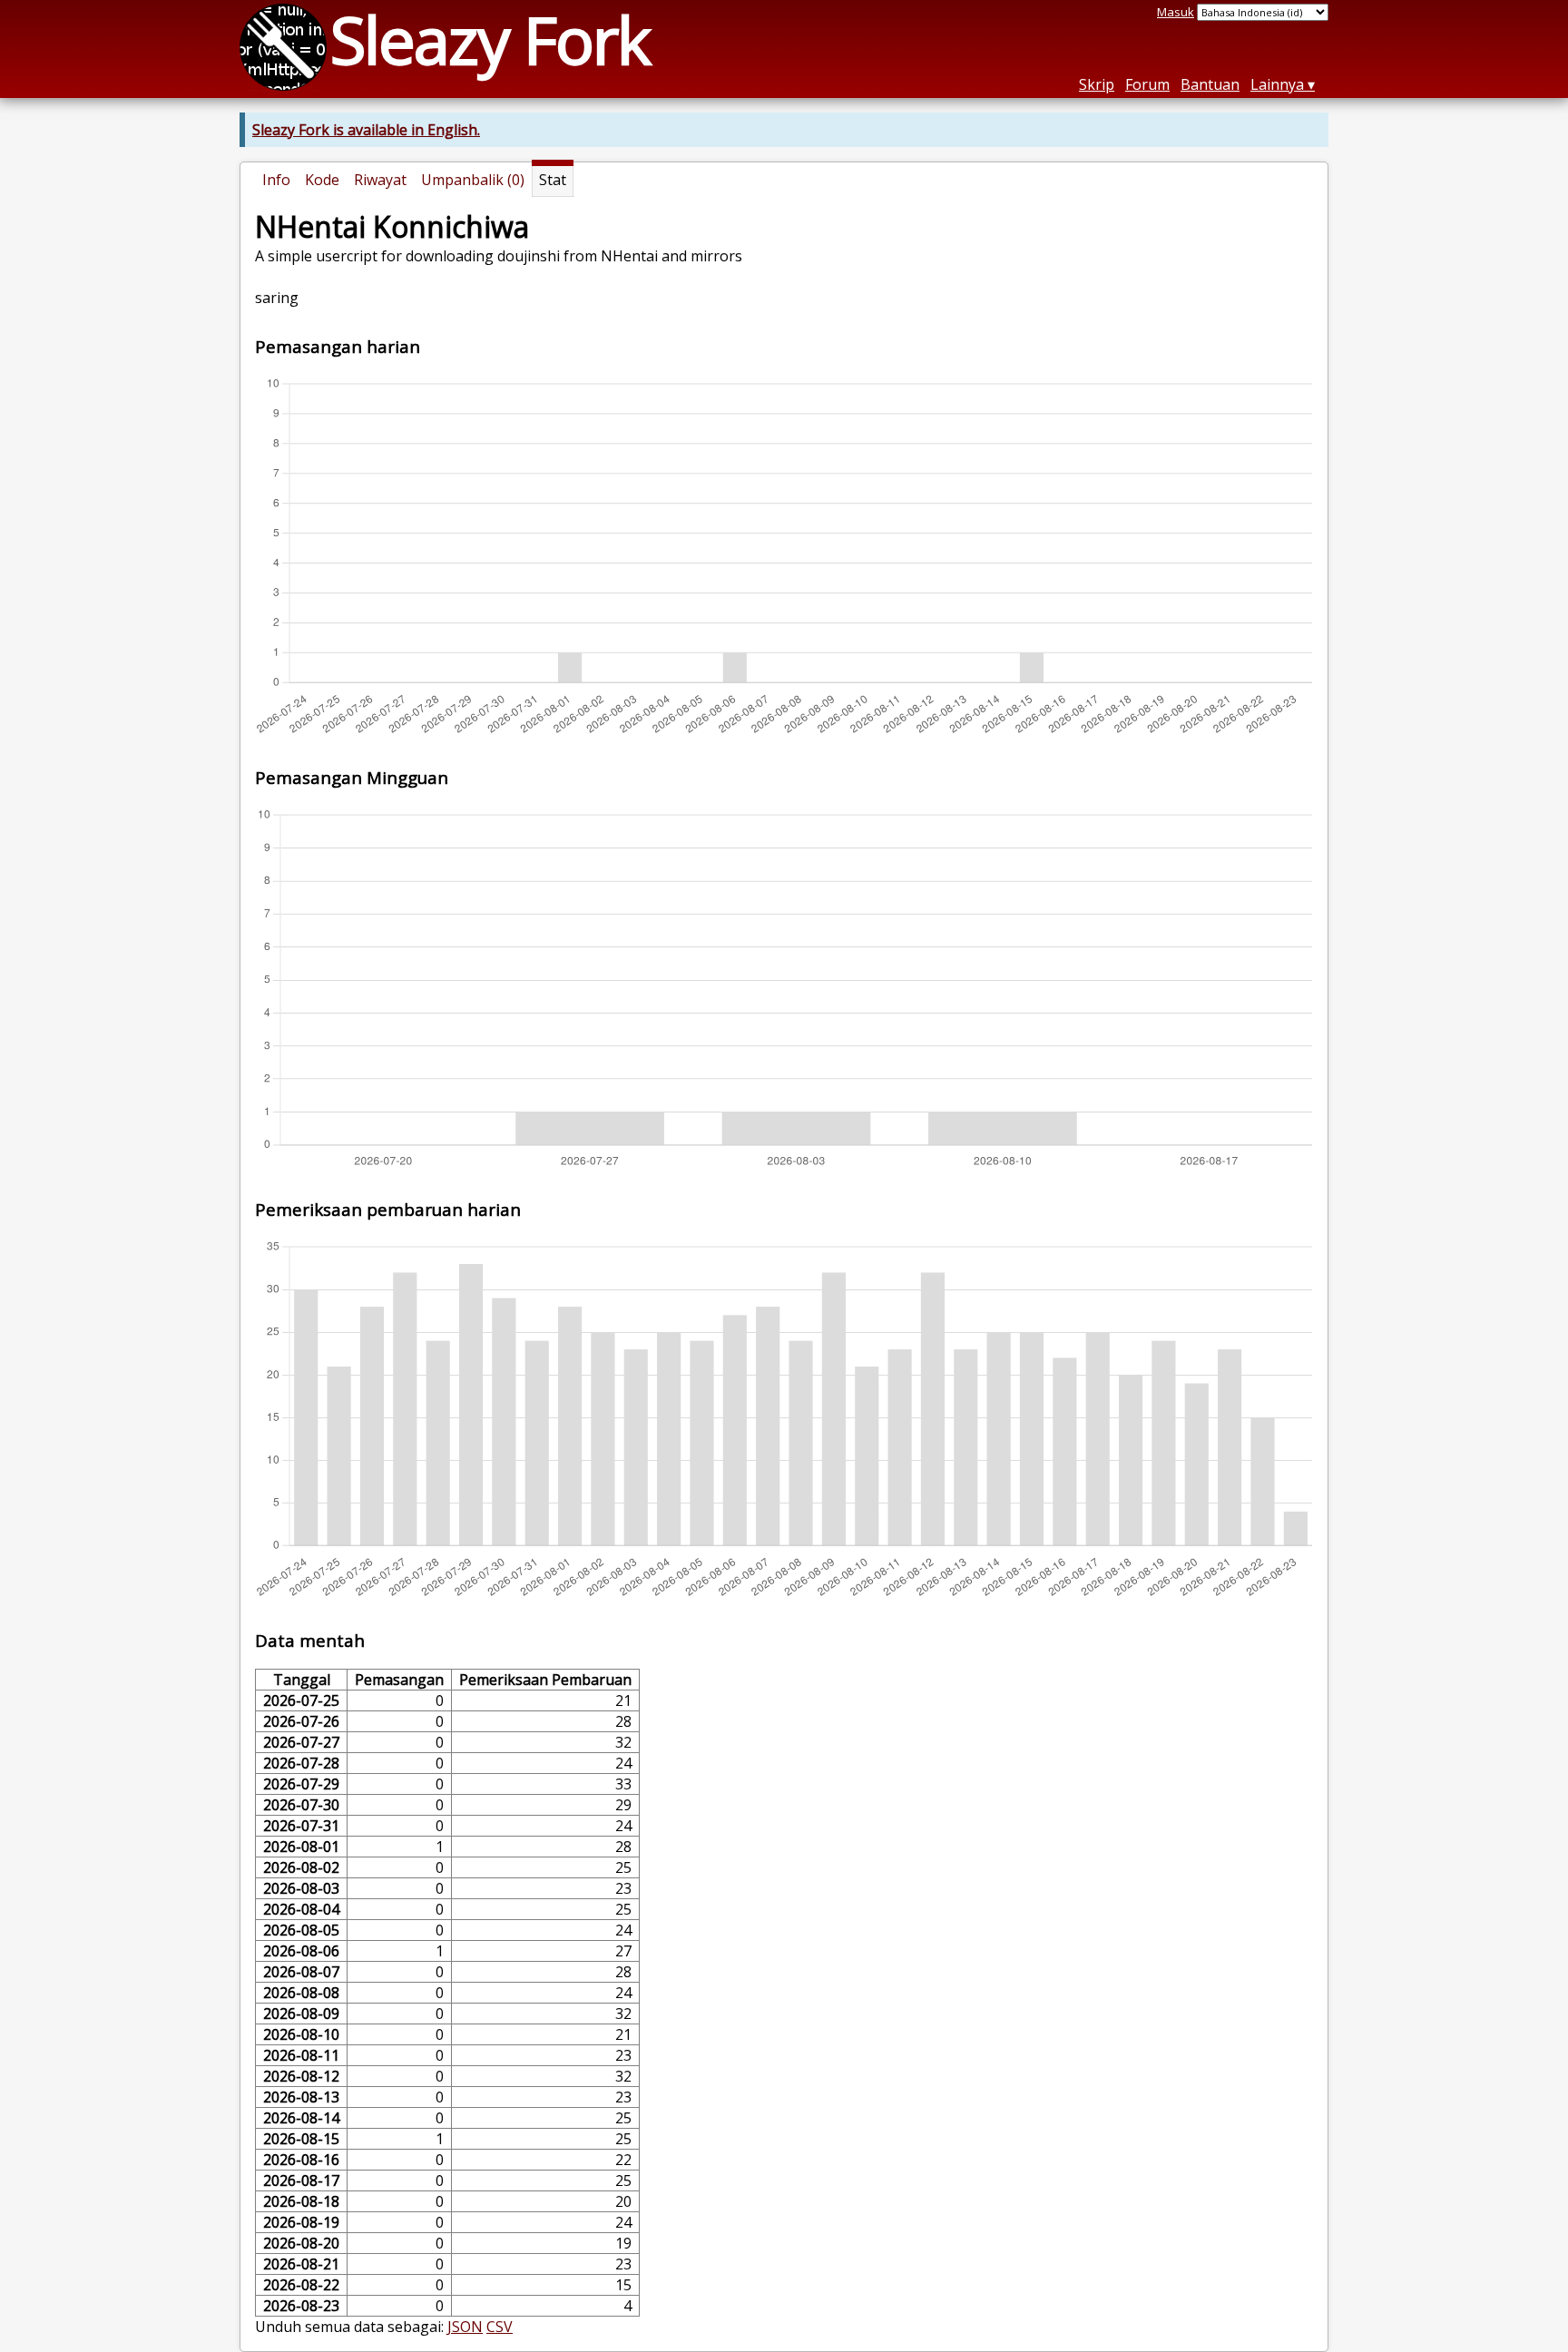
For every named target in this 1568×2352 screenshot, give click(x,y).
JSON (465, 2327)
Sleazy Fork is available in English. (366, 130)
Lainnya (1277, 84)
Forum (1147, 84)
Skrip (1097, 84)
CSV (500, 2327)
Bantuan (1210, 84)
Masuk (1176, 12)
